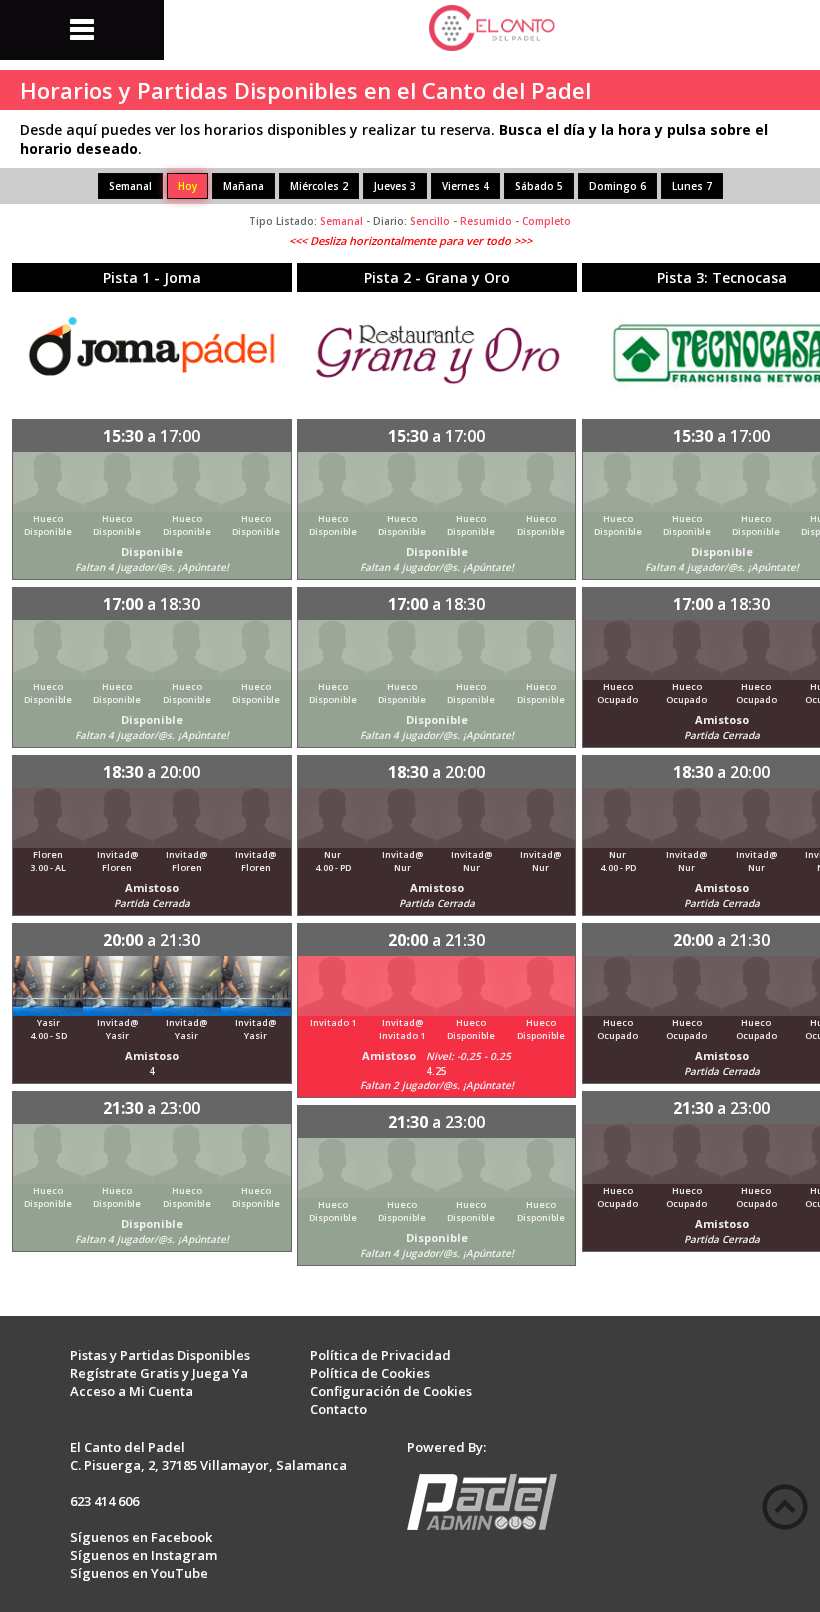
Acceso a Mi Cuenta (131, 1391)
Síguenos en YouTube (139, 1573)
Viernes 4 (465, 186)
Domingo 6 (617, 186)
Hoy (187, 186)
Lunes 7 (692, 186)
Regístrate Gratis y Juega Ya (159, 1373)
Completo (546, 221)
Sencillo (430, 221)
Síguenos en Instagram (143, 1555)
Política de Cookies (370, 1373)
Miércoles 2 (319, 186)
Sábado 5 (539, 186)
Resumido (486, 221)
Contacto (338, 1409)
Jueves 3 (395, 186)
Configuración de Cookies (391, 1391)
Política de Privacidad (380, 1355)
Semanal (130, 186)
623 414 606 (104, 1501)
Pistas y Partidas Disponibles (160, 1355)
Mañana (243, 186)
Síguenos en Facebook (141, 1537)
